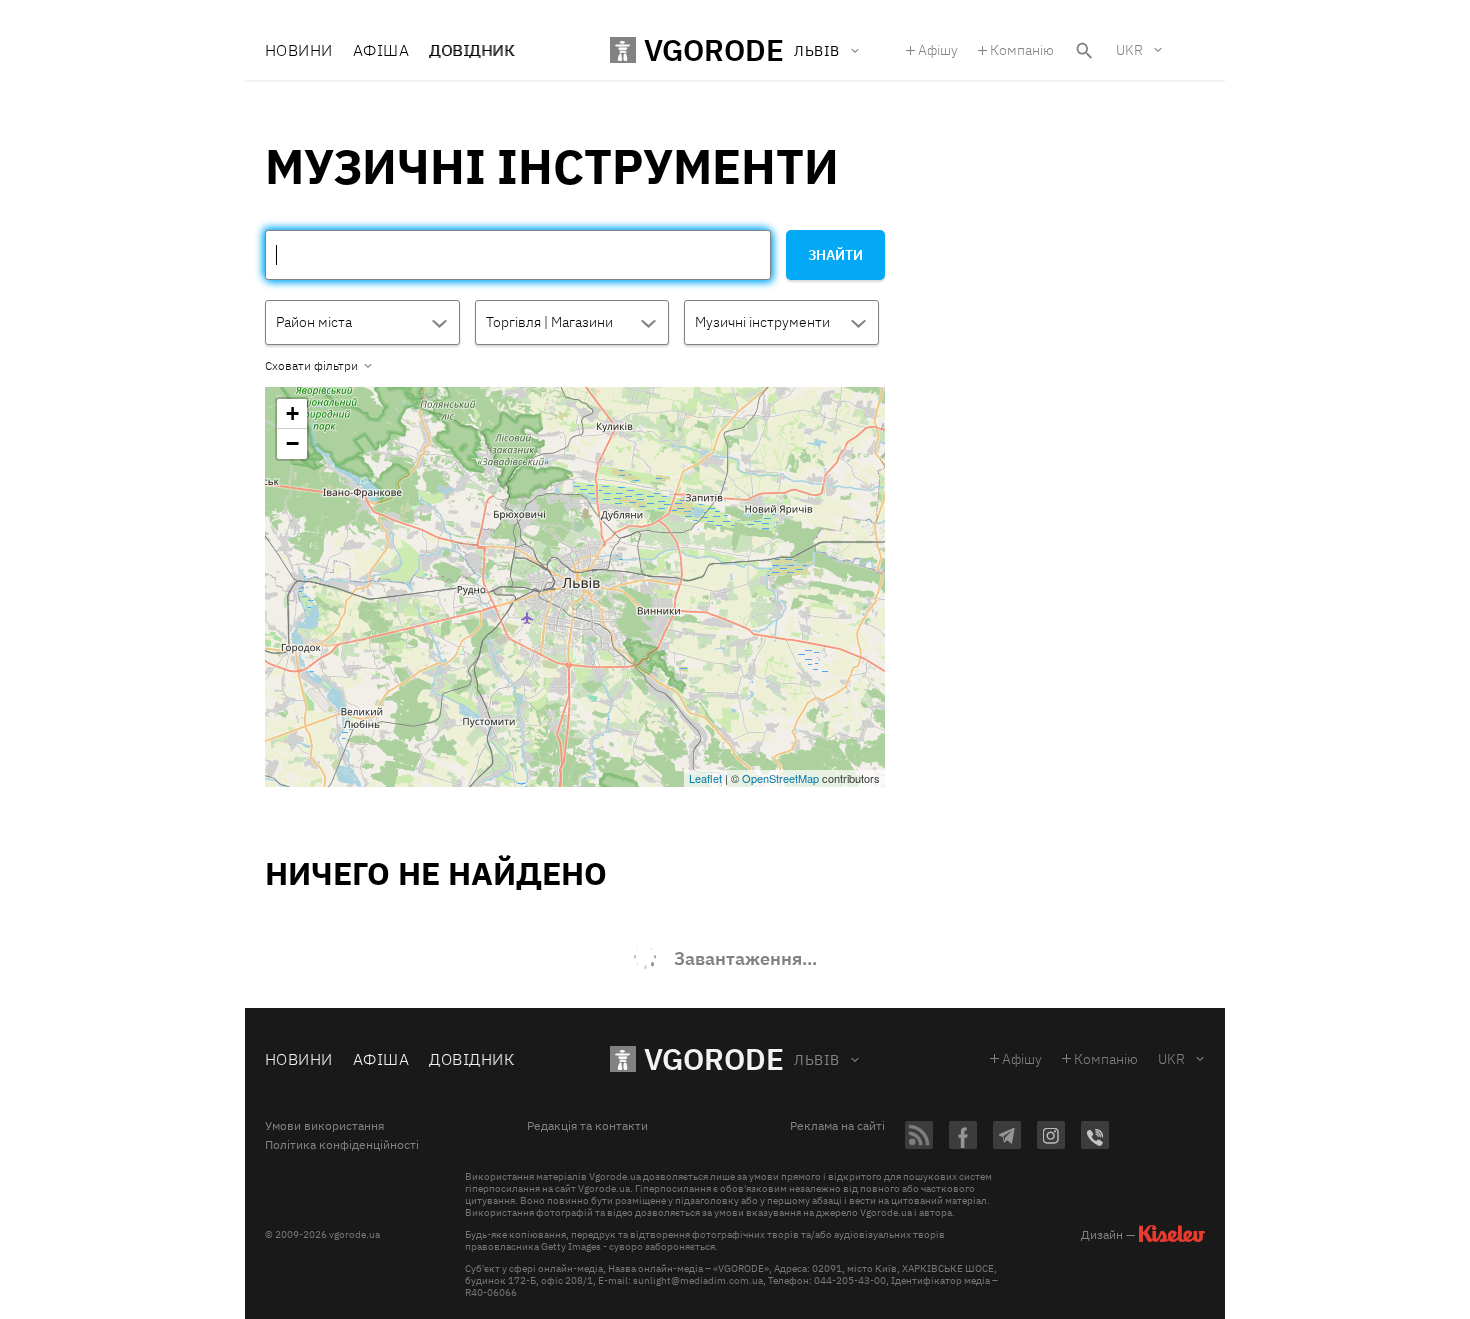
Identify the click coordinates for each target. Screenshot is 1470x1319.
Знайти (835, 255)
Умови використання (324, 1126)
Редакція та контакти (587, 1126)
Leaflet (705, 778)
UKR (1129, 50)
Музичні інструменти (762, 322)
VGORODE (714, 1058)
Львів (816, 1060)
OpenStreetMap (780, 778)
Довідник (471, 50)
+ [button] (292, 413)
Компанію (1022, 50)
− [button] (292, 443)
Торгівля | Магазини (549, 322)
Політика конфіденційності (342, 1145)
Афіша (381, 50)
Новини (299, 50)
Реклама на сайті (837, 1126)
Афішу (938, 50)
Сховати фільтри (311, 366)
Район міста (314, 322)
